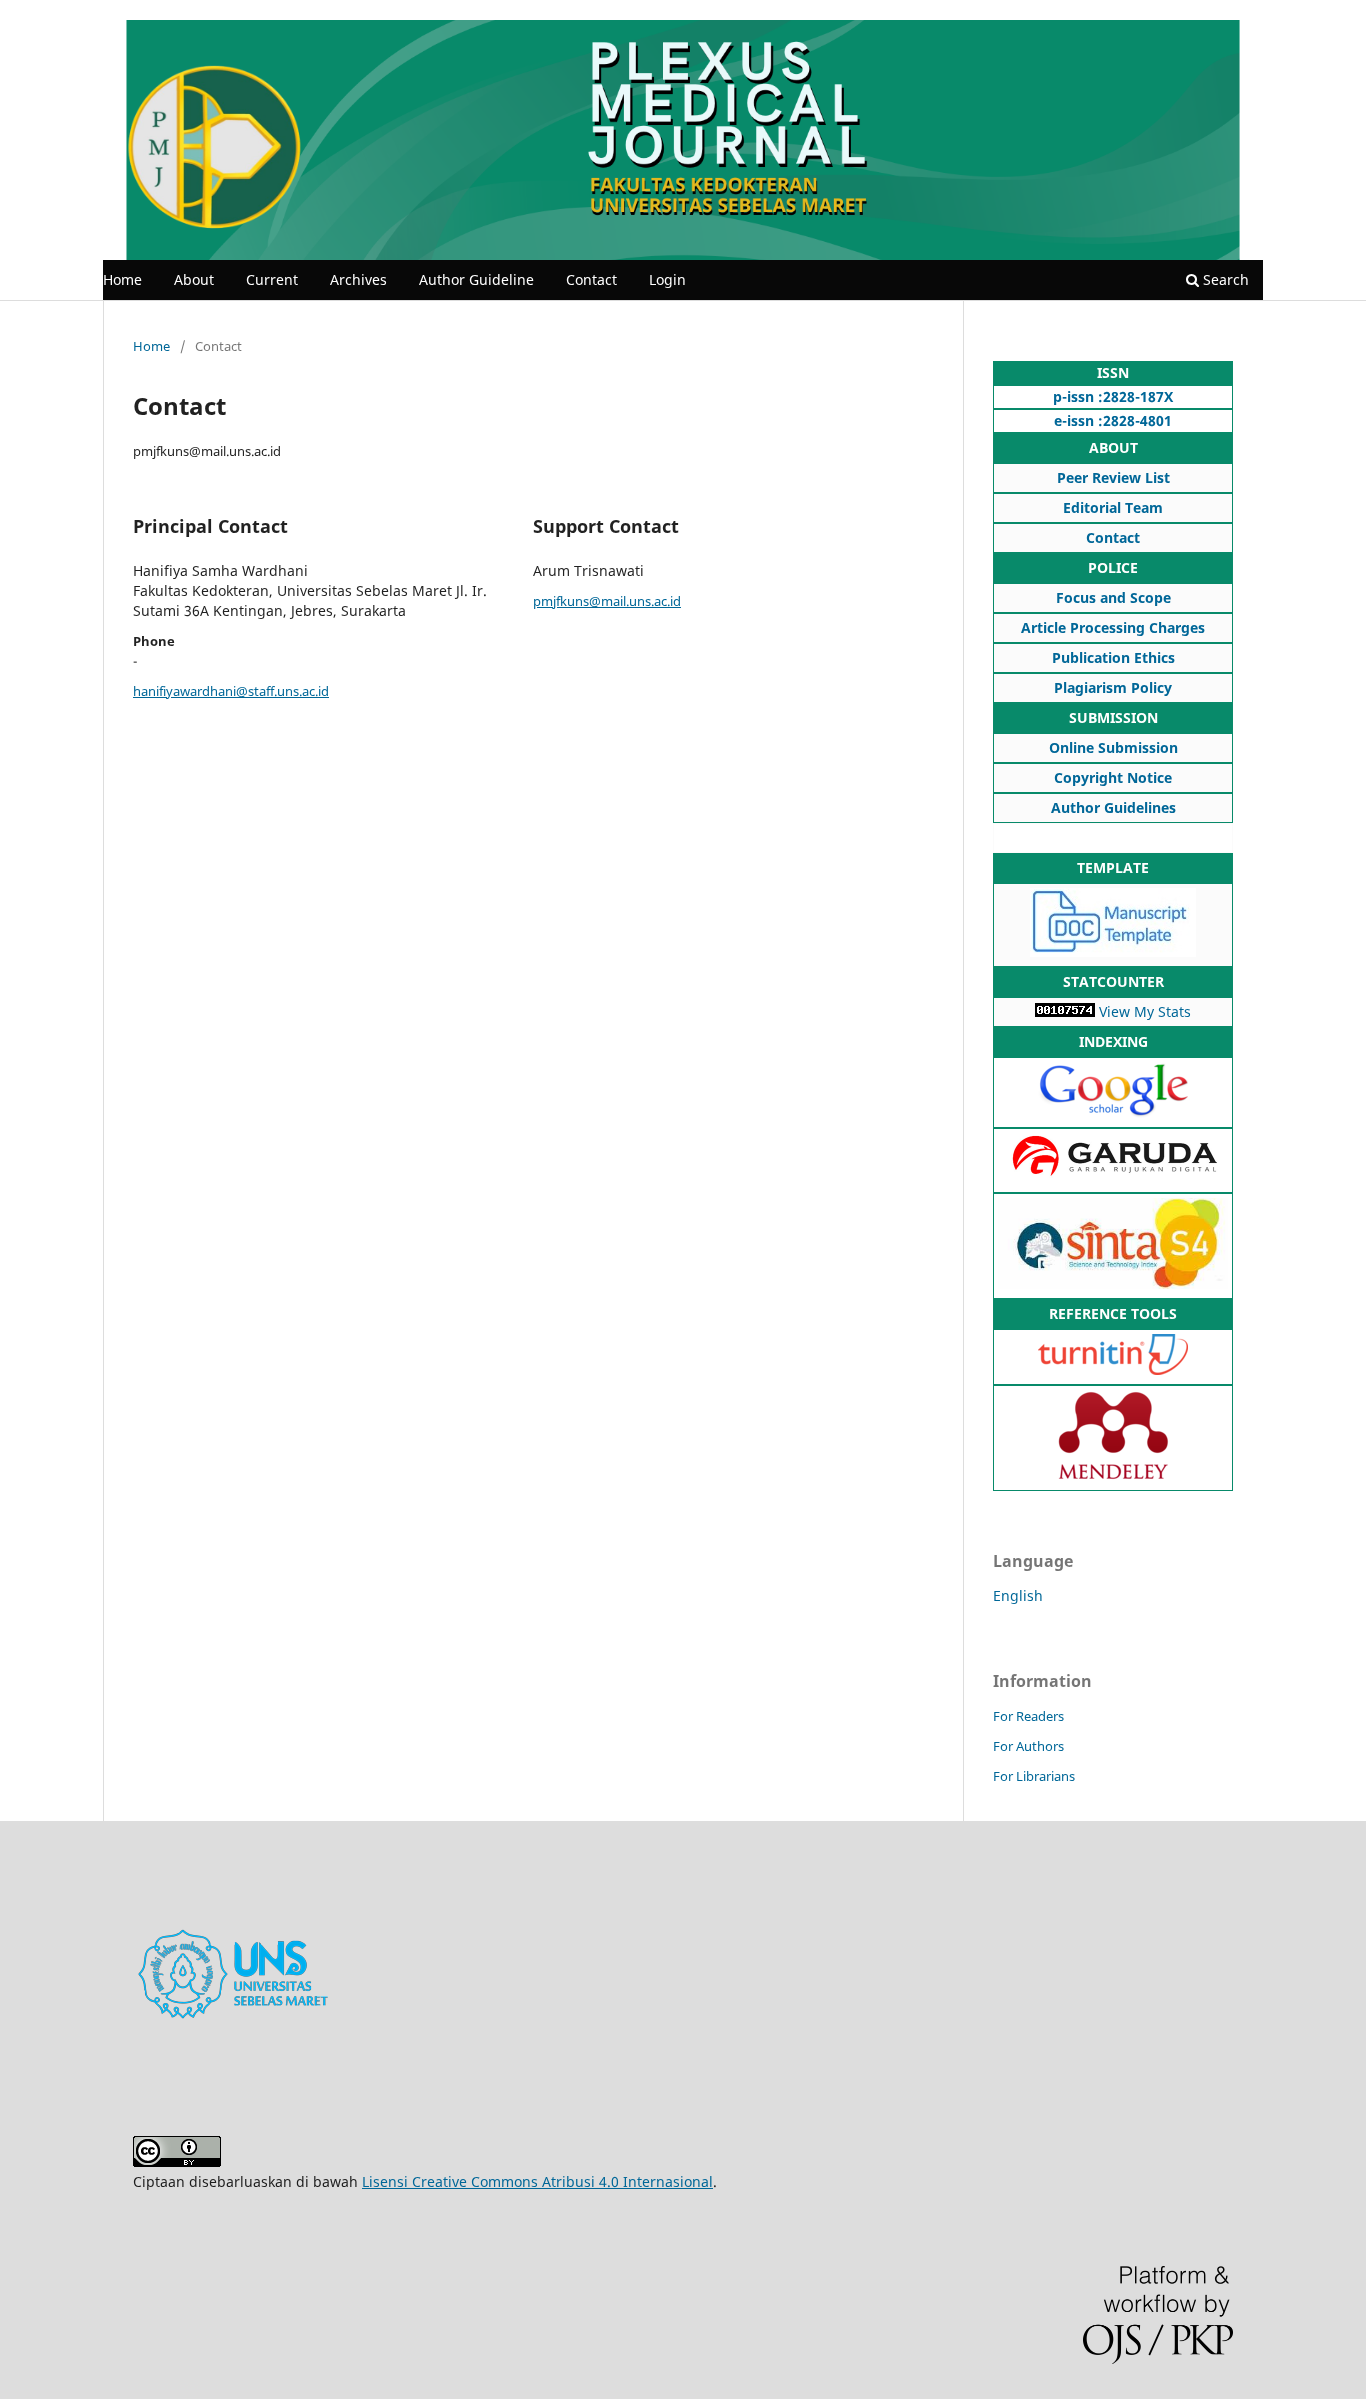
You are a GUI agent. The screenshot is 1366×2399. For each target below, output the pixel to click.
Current (272, 279)
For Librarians (1034, 1776)
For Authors (1028, 1746)
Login (667, 279)
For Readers (1028, 1716)
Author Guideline (476, 279)
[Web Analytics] (1065, 1011)
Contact (591, 279)
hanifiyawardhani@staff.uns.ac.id (231, 691)
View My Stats (1145, 1011)
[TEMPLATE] (1113, 951)
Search (1224, 279)
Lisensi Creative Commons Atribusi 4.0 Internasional (537, 2181)
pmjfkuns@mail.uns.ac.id (607, 601)
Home (122, 279)
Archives (358, 279)
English (1018, 1595)
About (194, 279)
